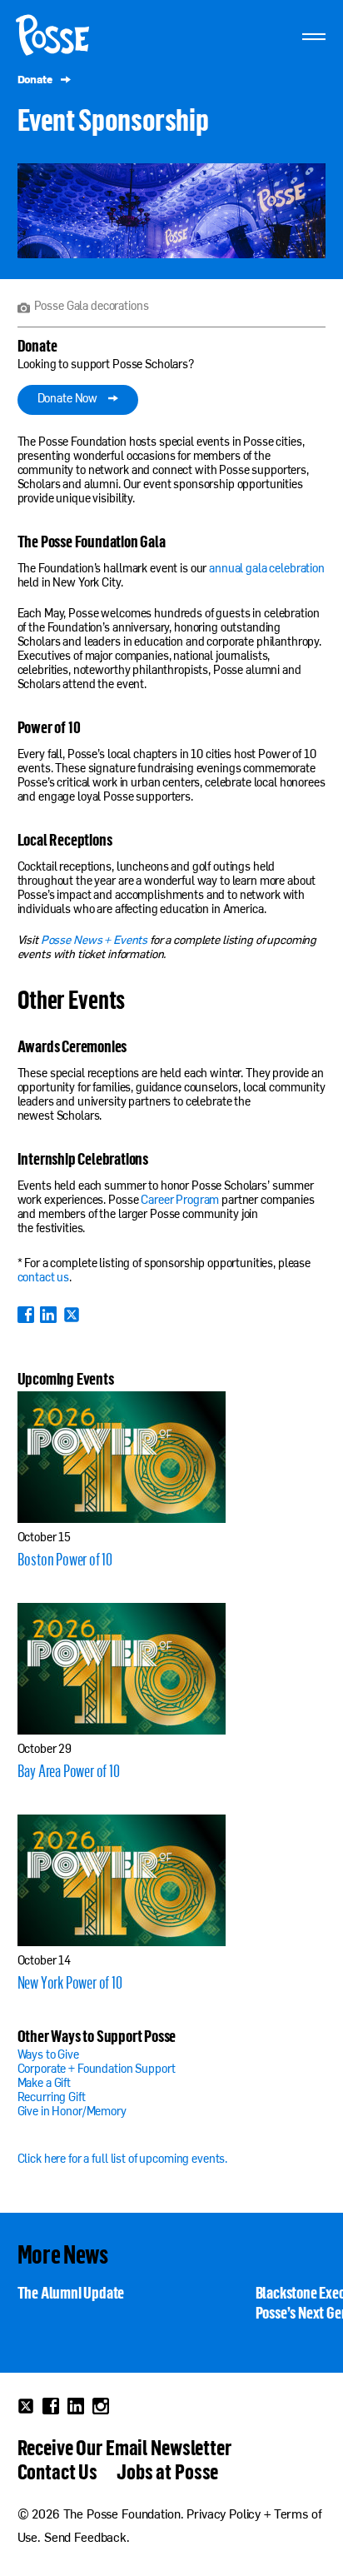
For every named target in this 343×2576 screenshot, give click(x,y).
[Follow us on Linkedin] (76, 2406)
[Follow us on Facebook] (51, 2406)
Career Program (180, 1201)
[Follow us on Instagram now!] (101, 2406)
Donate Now (69, 399)
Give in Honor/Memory (72, 2112)
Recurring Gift (52, 2098)
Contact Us (58, 2471)
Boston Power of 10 (65, 1559)
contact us (44, 1278)
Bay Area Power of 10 (69, 1770)
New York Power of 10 (70, 1982)
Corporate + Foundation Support (97, 2070)
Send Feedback (85, 2539)
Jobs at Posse (167, 2471)
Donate (36, 80)
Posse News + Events (94, 941)
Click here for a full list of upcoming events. (123, 2160)
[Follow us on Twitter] (26, 2406)
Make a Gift (44, 2084)
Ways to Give (48, 2056)
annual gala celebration (267, 569)
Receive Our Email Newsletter (124, 2447)
